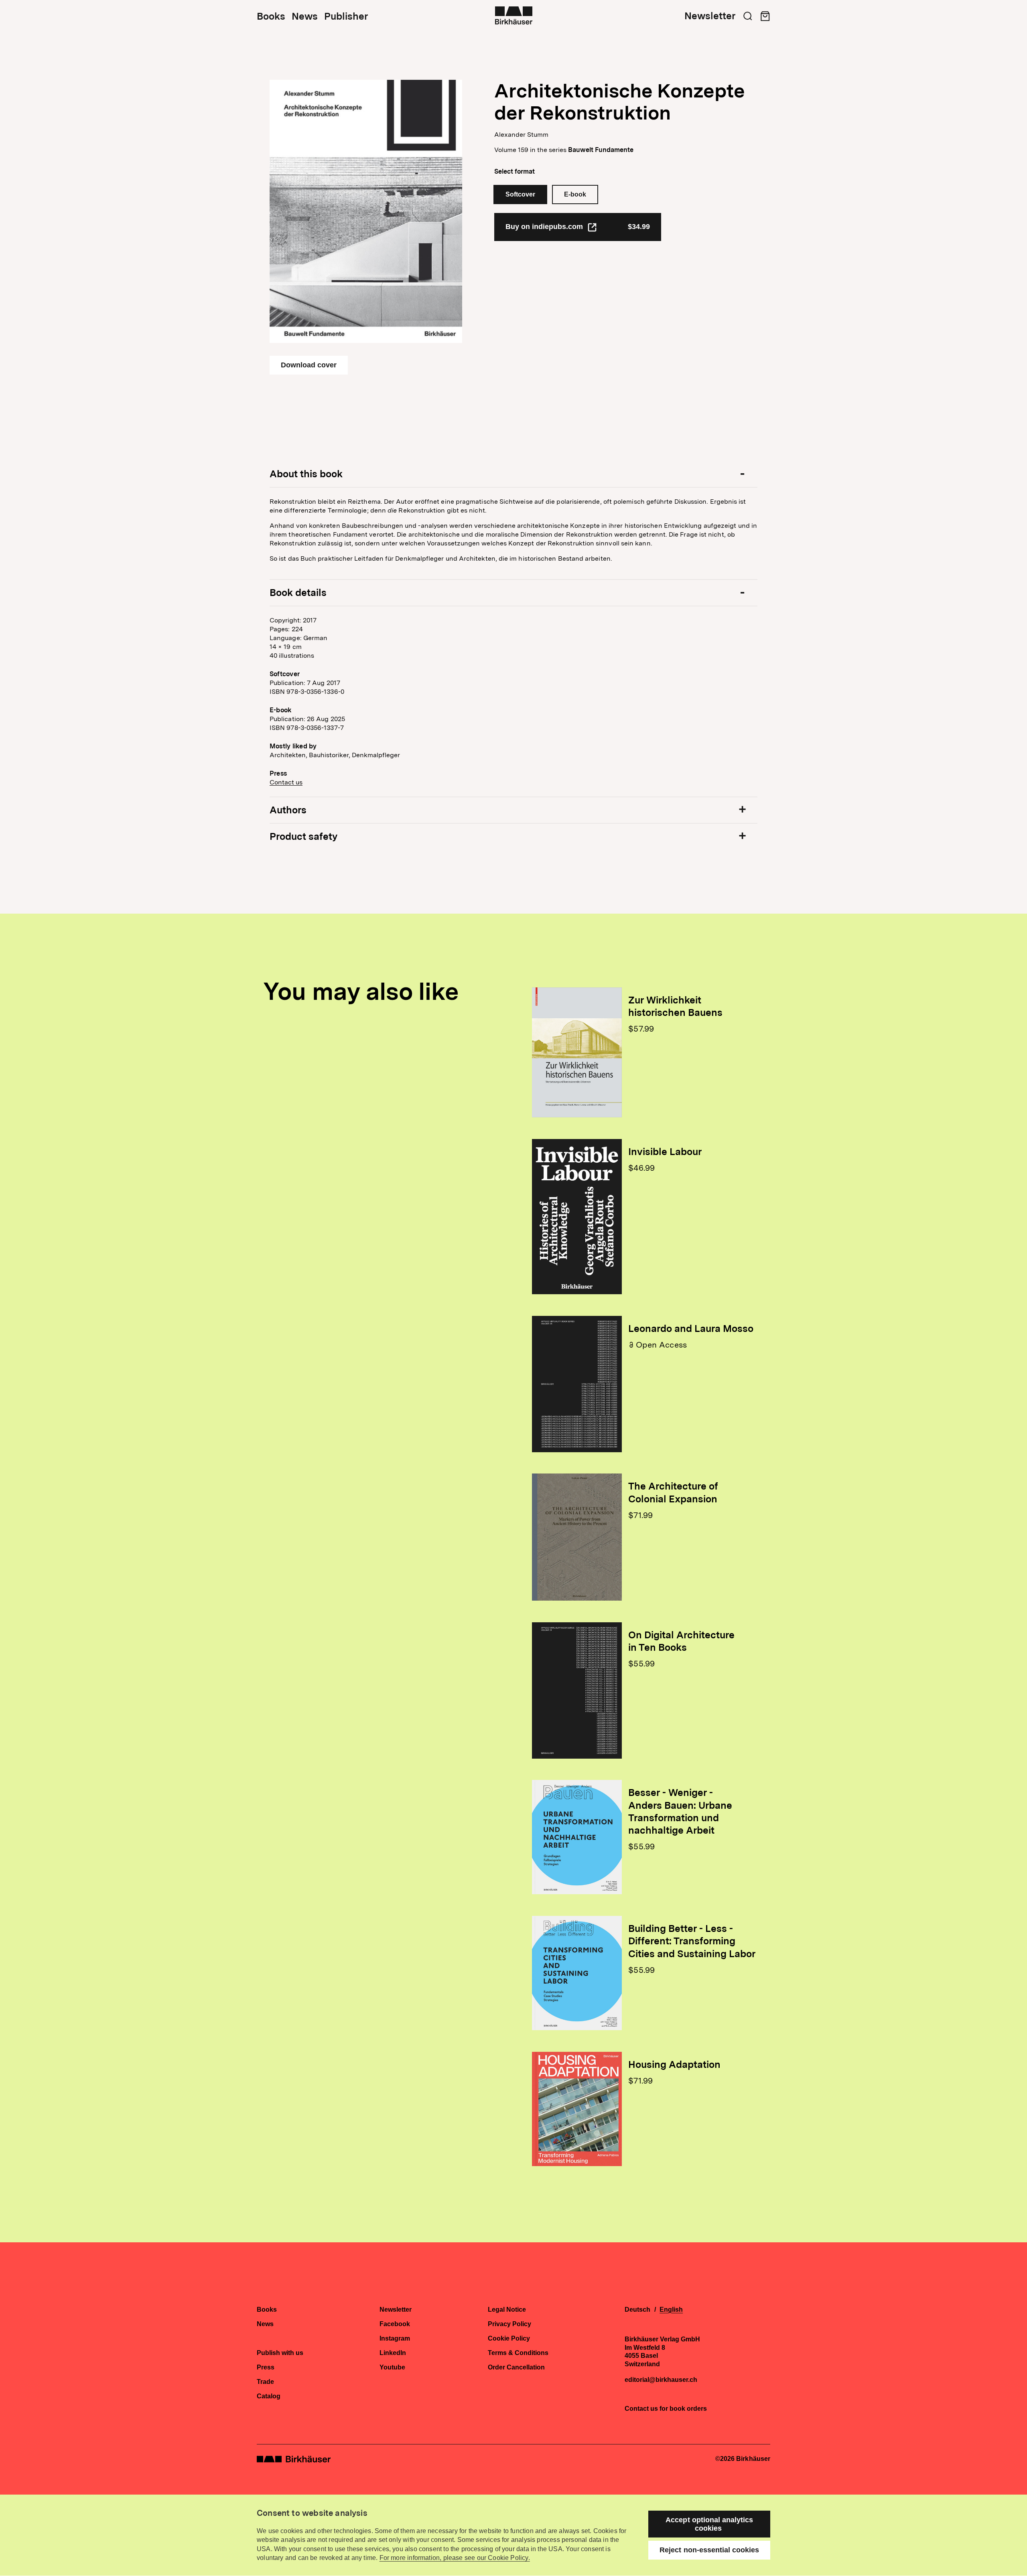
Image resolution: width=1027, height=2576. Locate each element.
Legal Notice (507, 2310)
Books (271, 16)
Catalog (269, 2396)
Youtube (392, 2367)
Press (266, 2367)
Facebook (395, 2324)
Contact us (286, 782)
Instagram (395, 2339)
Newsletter (710, 16)
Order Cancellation (516, 2367)
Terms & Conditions (518, 2353)
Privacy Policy (509, 2324)
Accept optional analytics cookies (709, 2524)
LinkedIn (393, 2353)
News (305, 16)
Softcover (520, 194)
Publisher (346, 16)
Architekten (288, 755)
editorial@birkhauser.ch (661, 2380)
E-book (575, 194)
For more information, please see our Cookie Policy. (455, 2558)
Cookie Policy (509, 2339)
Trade (265, 2382)
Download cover (309, 365)
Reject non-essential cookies (709, 2550)
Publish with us (280, 2353)
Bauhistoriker (329, 755)
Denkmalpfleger (376, 755)
